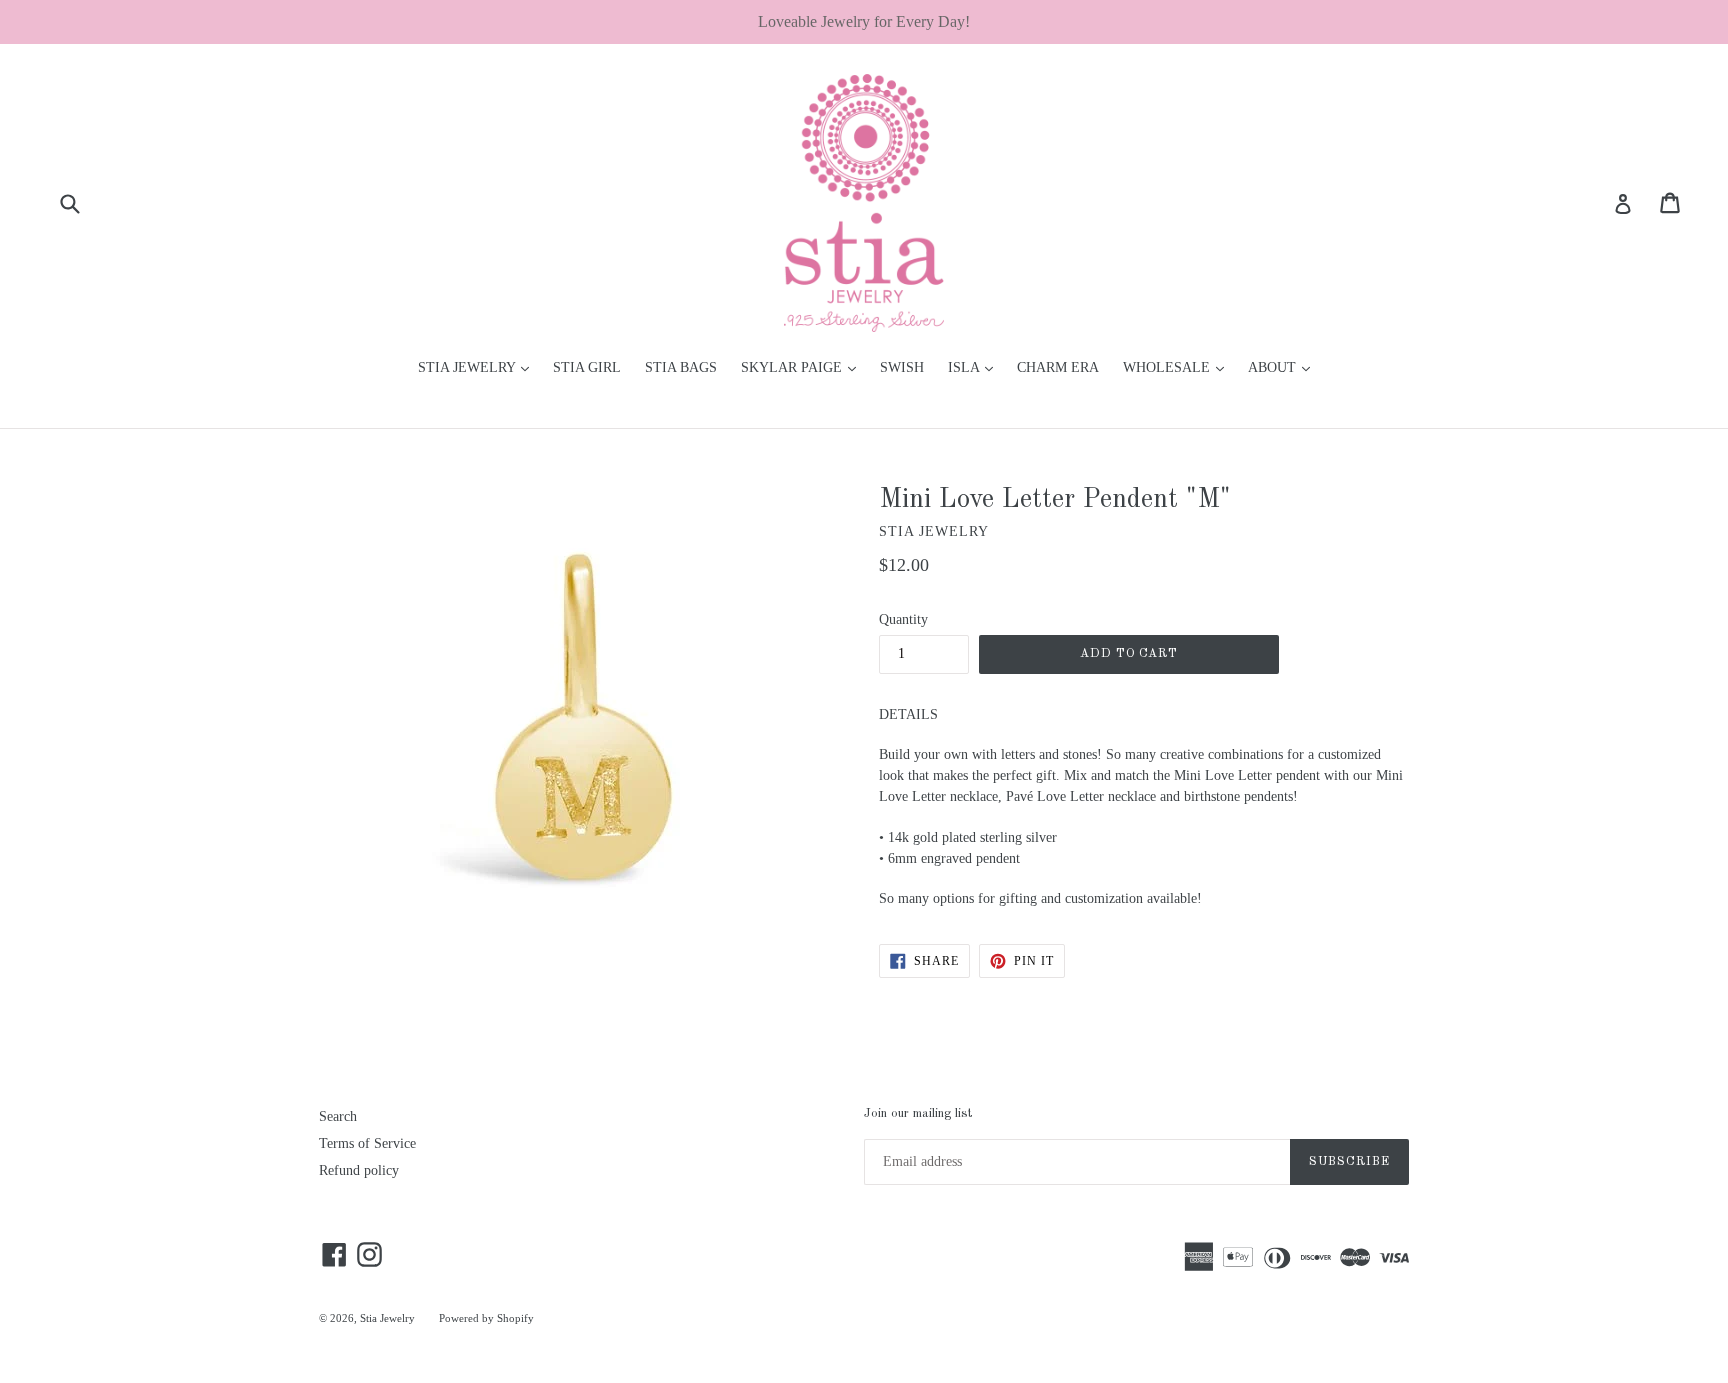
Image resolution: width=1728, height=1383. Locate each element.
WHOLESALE (1178, 367)
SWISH (902, 367)
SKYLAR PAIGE (803, 367)
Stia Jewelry (387, 1318)
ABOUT (1284, 367)
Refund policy (359, 1170)
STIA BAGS (681, 367)
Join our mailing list (918, 1113)
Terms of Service (367, 1143)
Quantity (903, 619)
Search (338, 1116)
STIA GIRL (587, 367)
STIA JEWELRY (478, 367)
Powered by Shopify (486, 1318)
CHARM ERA (1058, 367)
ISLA (975, 367)
